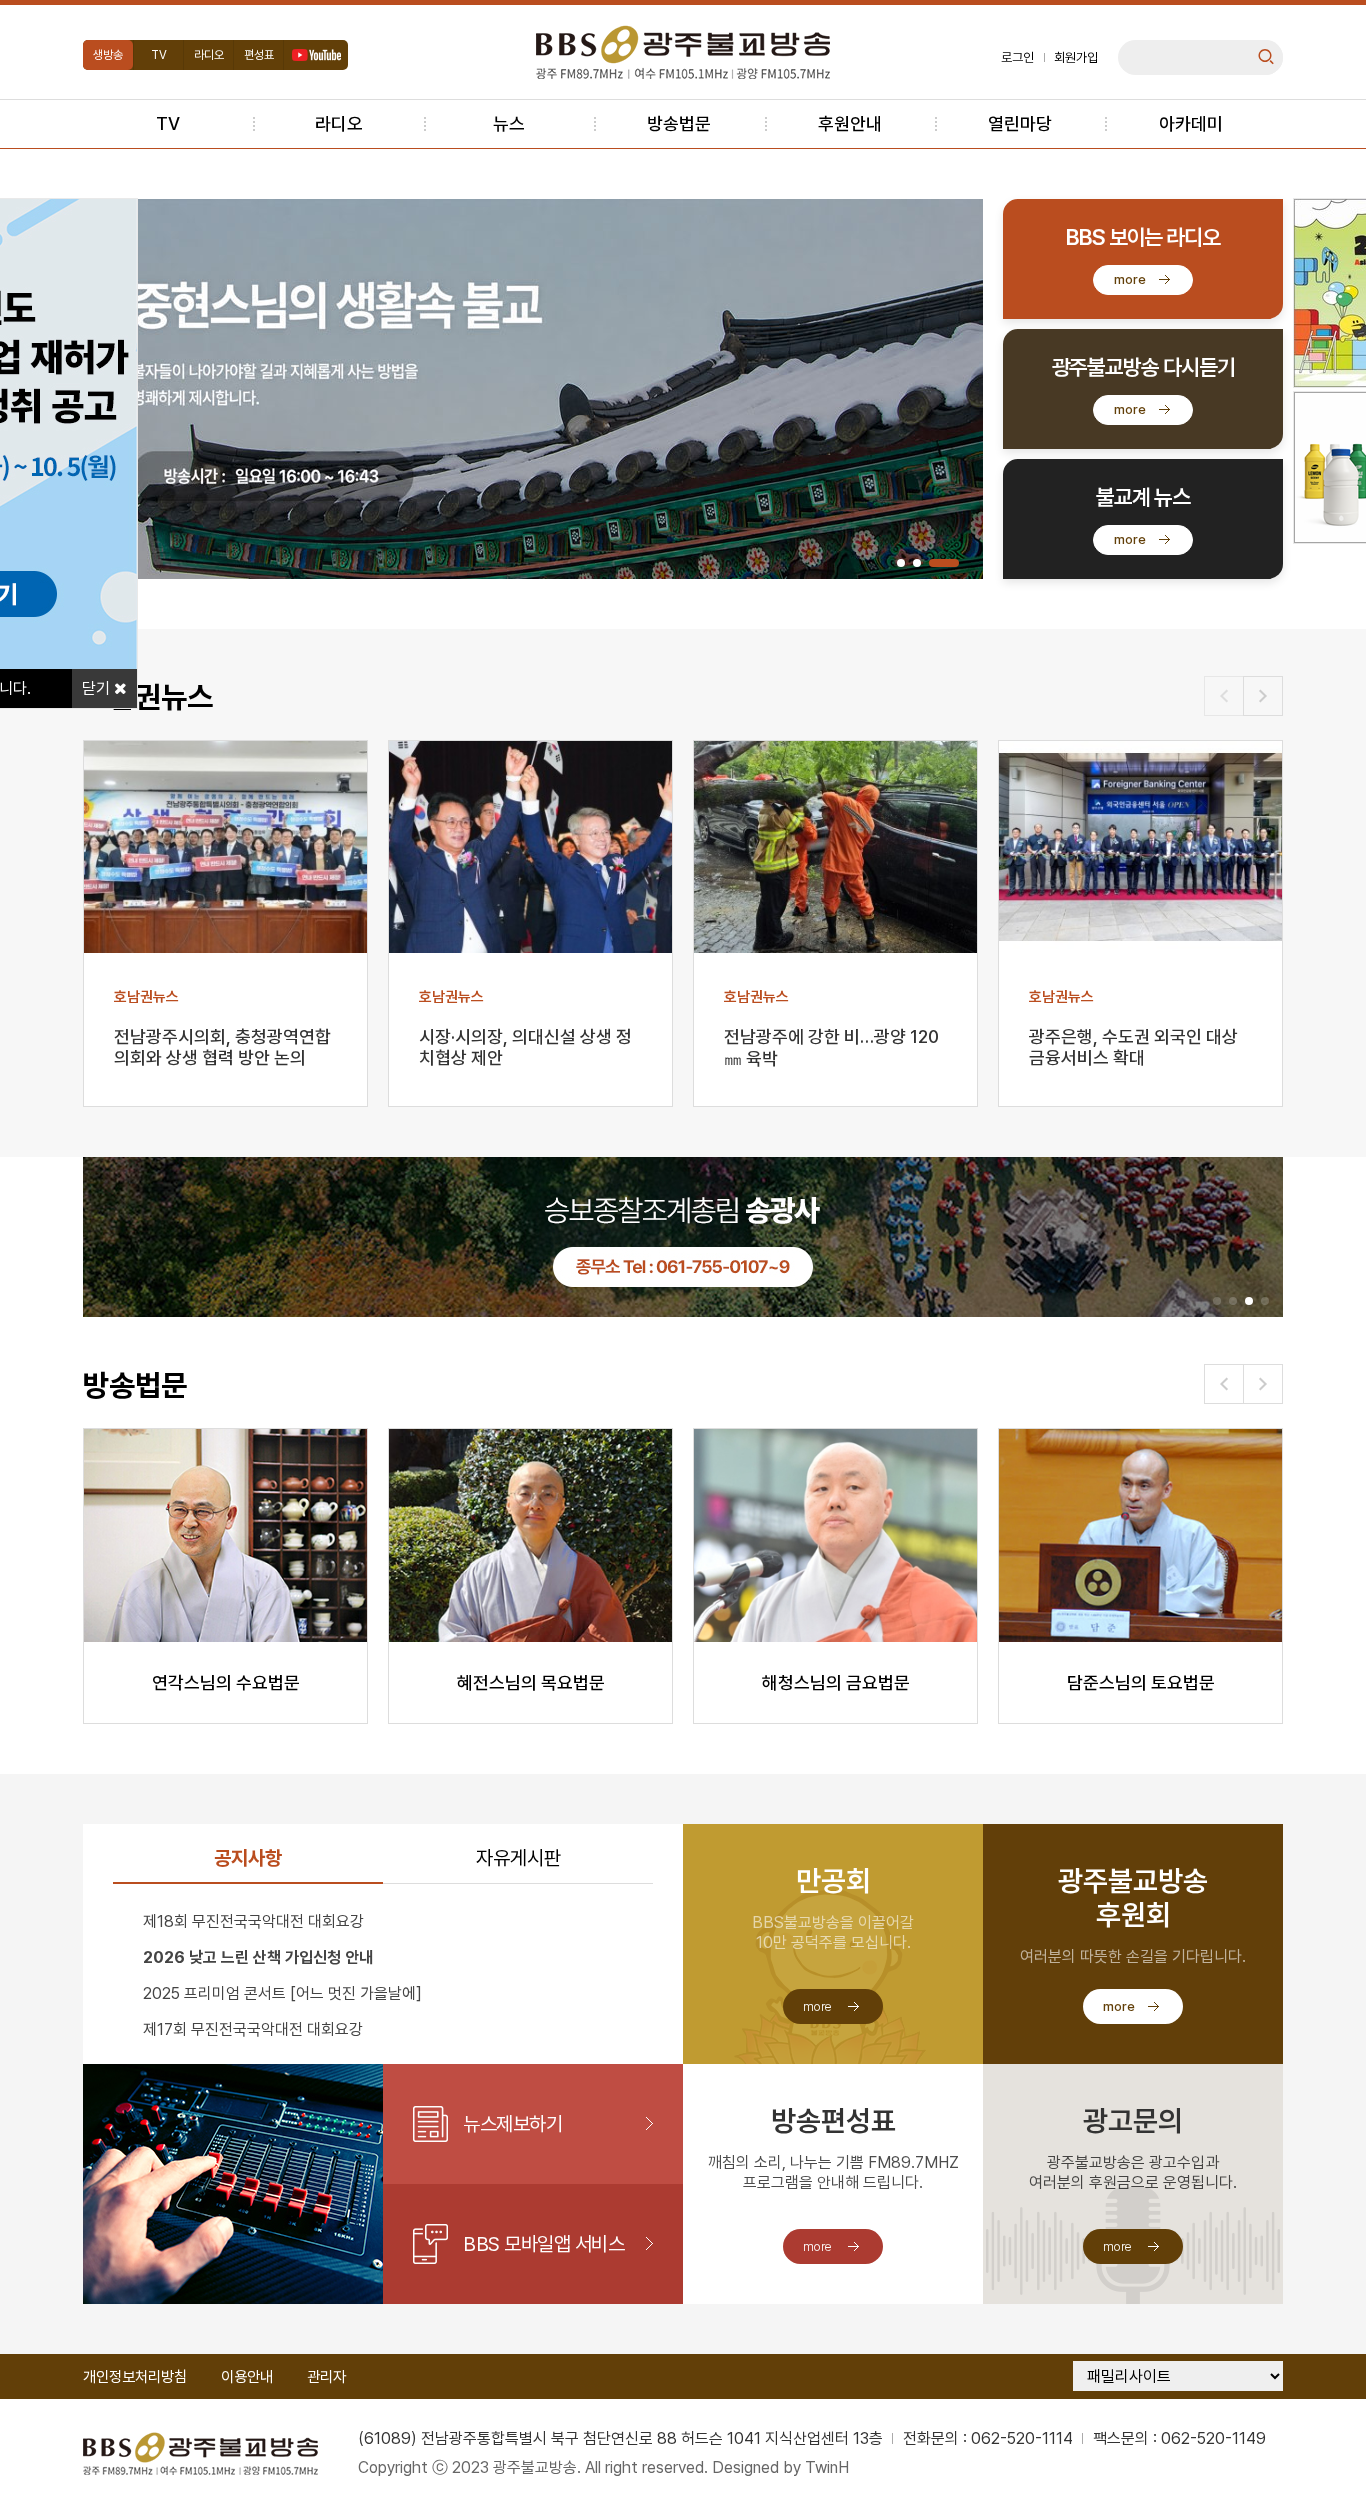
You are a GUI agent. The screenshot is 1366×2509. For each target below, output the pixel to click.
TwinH (827, 2467)
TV (159, 55)
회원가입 (1076, 57)
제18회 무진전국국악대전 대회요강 (253, 1921)
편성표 (259, 55)
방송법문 (679, 123)
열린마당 (1020, 123)
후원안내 (850, 123)
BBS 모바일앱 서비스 (543, 2244)
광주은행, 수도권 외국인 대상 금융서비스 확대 (1133, 1047)
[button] (901, 563)
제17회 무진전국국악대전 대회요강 (253, 2029)
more (1130, 279)
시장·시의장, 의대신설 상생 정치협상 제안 (525, 1047)
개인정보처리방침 (135, 2377)
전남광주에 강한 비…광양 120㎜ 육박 (831, 1047)
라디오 (209, 55)
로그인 (1017, 57)
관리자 (326, 2377)
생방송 (108, 55)
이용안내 (247, 2377)
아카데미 (1191, 123)
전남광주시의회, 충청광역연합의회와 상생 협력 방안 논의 (222, 1047)
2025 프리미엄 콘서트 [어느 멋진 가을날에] (282, 1993)
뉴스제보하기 (512, 2124)
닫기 (98, 688)
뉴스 (509, 123)
